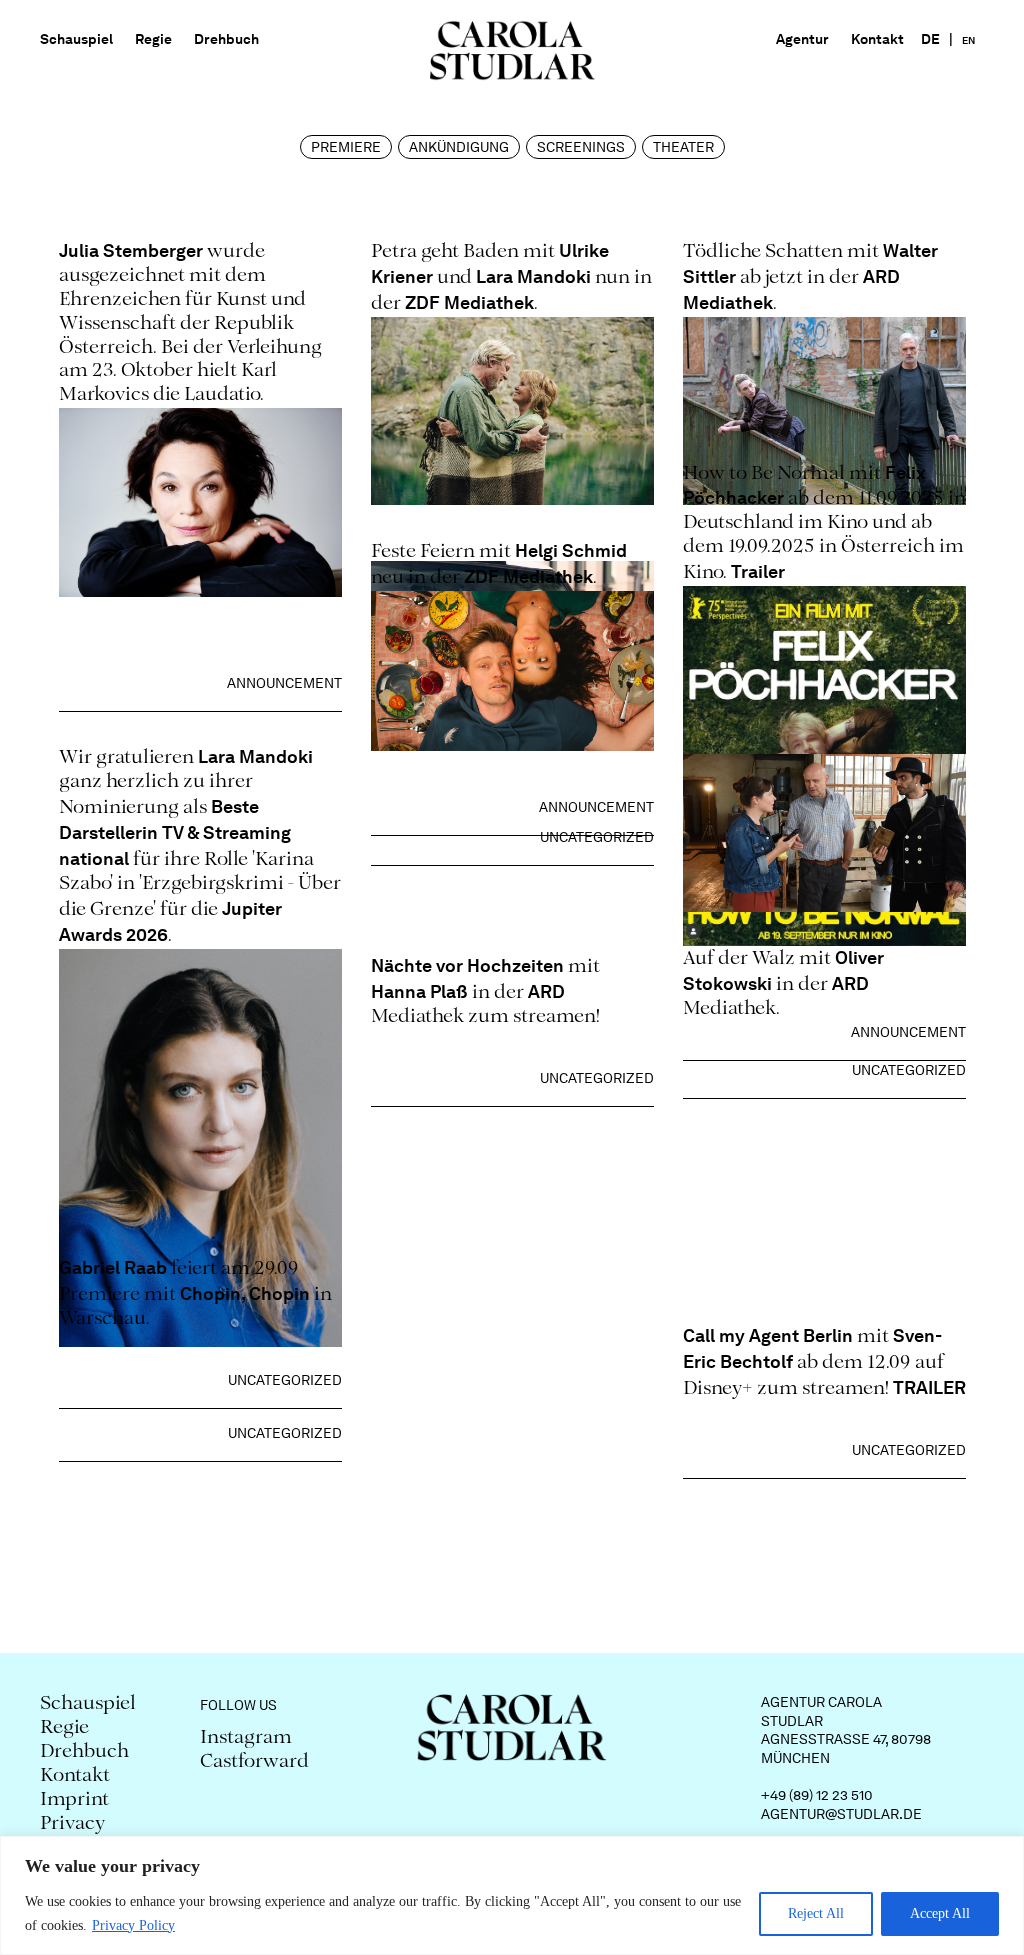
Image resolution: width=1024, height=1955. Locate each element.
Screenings (581, 147)
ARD (850, 983)
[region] (512, 1895)
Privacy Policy (133, 1925)
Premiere (346, 147)
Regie (153, 39)
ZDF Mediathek (469, 302)
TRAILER (929, 1387)
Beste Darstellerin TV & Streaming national (175, 832)
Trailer (758, 571)
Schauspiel (76, 39)
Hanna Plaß (419, 991)
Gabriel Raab (113, 1267)
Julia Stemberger (133, 250)
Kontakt (877, 39)
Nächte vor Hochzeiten (467, 965)
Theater (683, 147)
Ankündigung (459, 147)
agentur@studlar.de (841, 1814)
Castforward (254, 1762)
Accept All (940, 1913)
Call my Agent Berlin (768, 1335)
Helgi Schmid (571, 550)
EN (968, 40)
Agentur (802, 39)
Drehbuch (226, 39)
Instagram (246, 1738)
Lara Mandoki (533, 276)
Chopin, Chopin (245, 1293)
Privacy (73, 1824)
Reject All (816, 1913)
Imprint (74, 1800)
